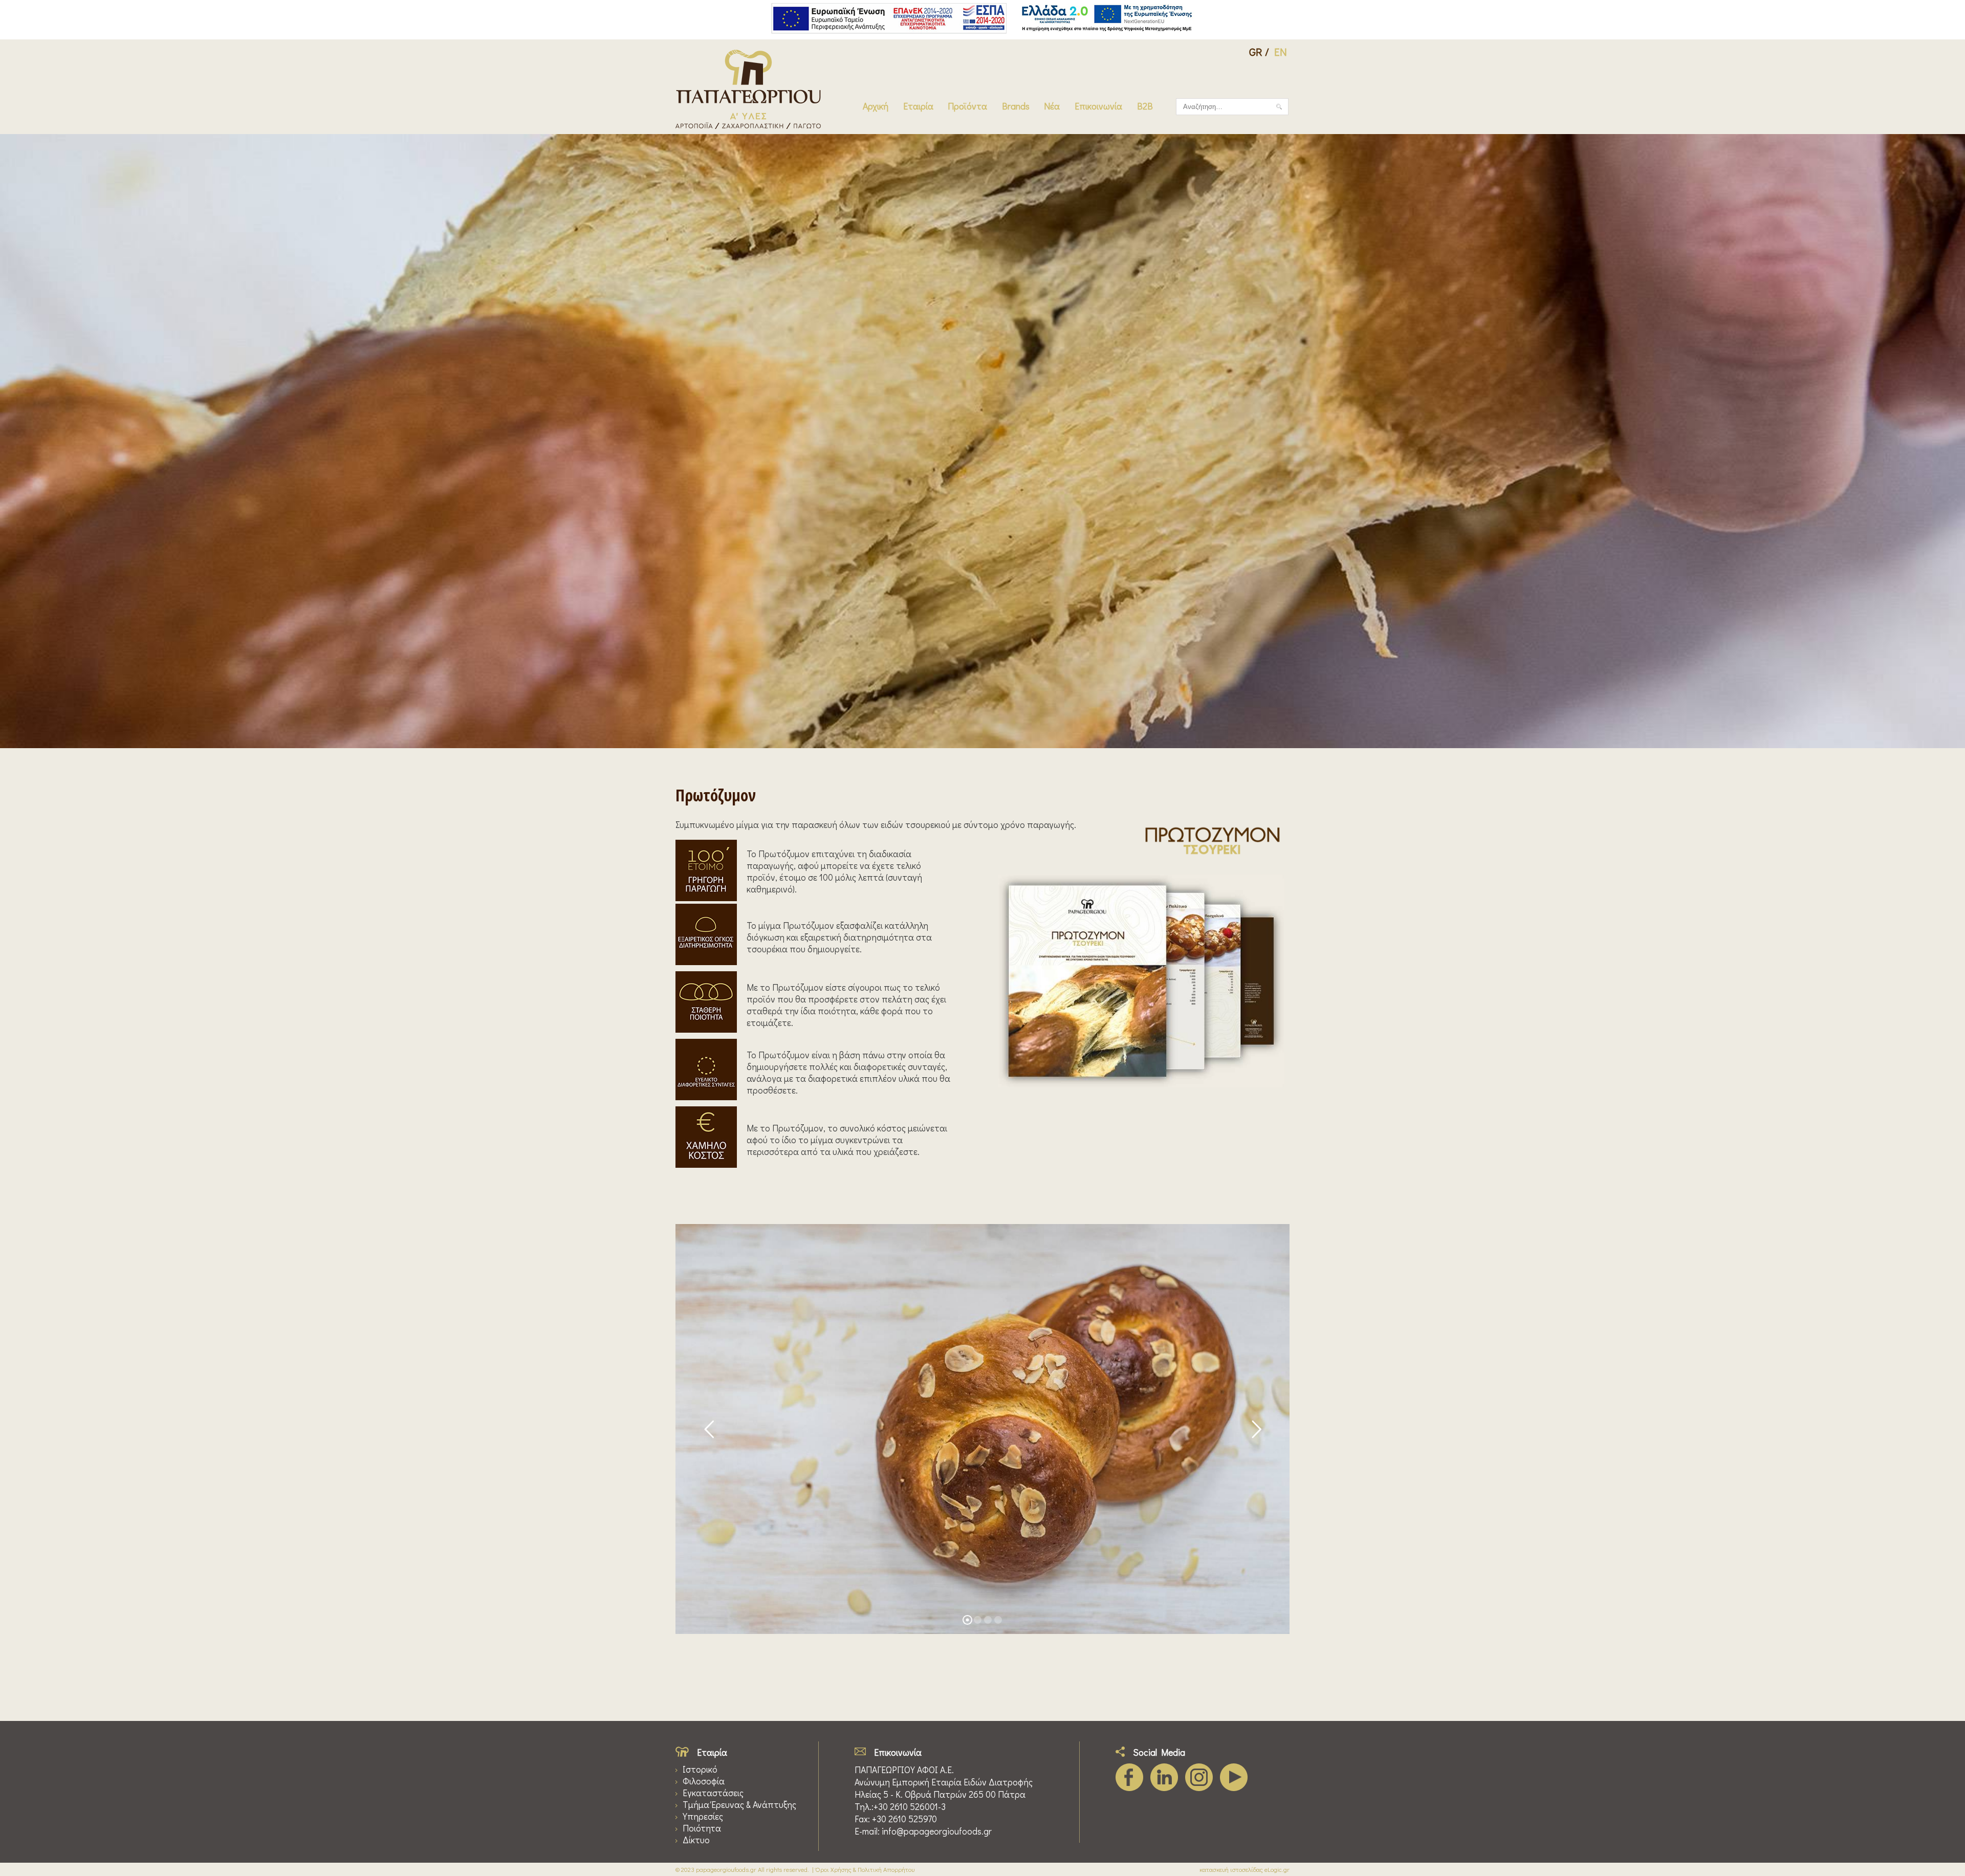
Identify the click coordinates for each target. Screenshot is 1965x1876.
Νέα (1052, 106)
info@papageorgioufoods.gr (937, 1831)
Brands (1016, 106)
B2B (1145, 106)
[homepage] (748, 126)
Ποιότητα (702, 1828)
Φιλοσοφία (704, 1781)
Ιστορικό (700, 1769)
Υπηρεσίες (703, 1816)
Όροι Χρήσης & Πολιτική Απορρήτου (865, 1869)
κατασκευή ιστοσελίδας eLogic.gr (1244, 1869)
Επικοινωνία (1098, 106)
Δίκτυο (696, 1840)
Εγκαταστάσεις (713, 1793)
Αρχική (876, 106)
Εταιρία (918, 106)
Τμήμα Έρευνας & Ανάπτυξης (739, 1805)
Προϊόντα (967, 106)
